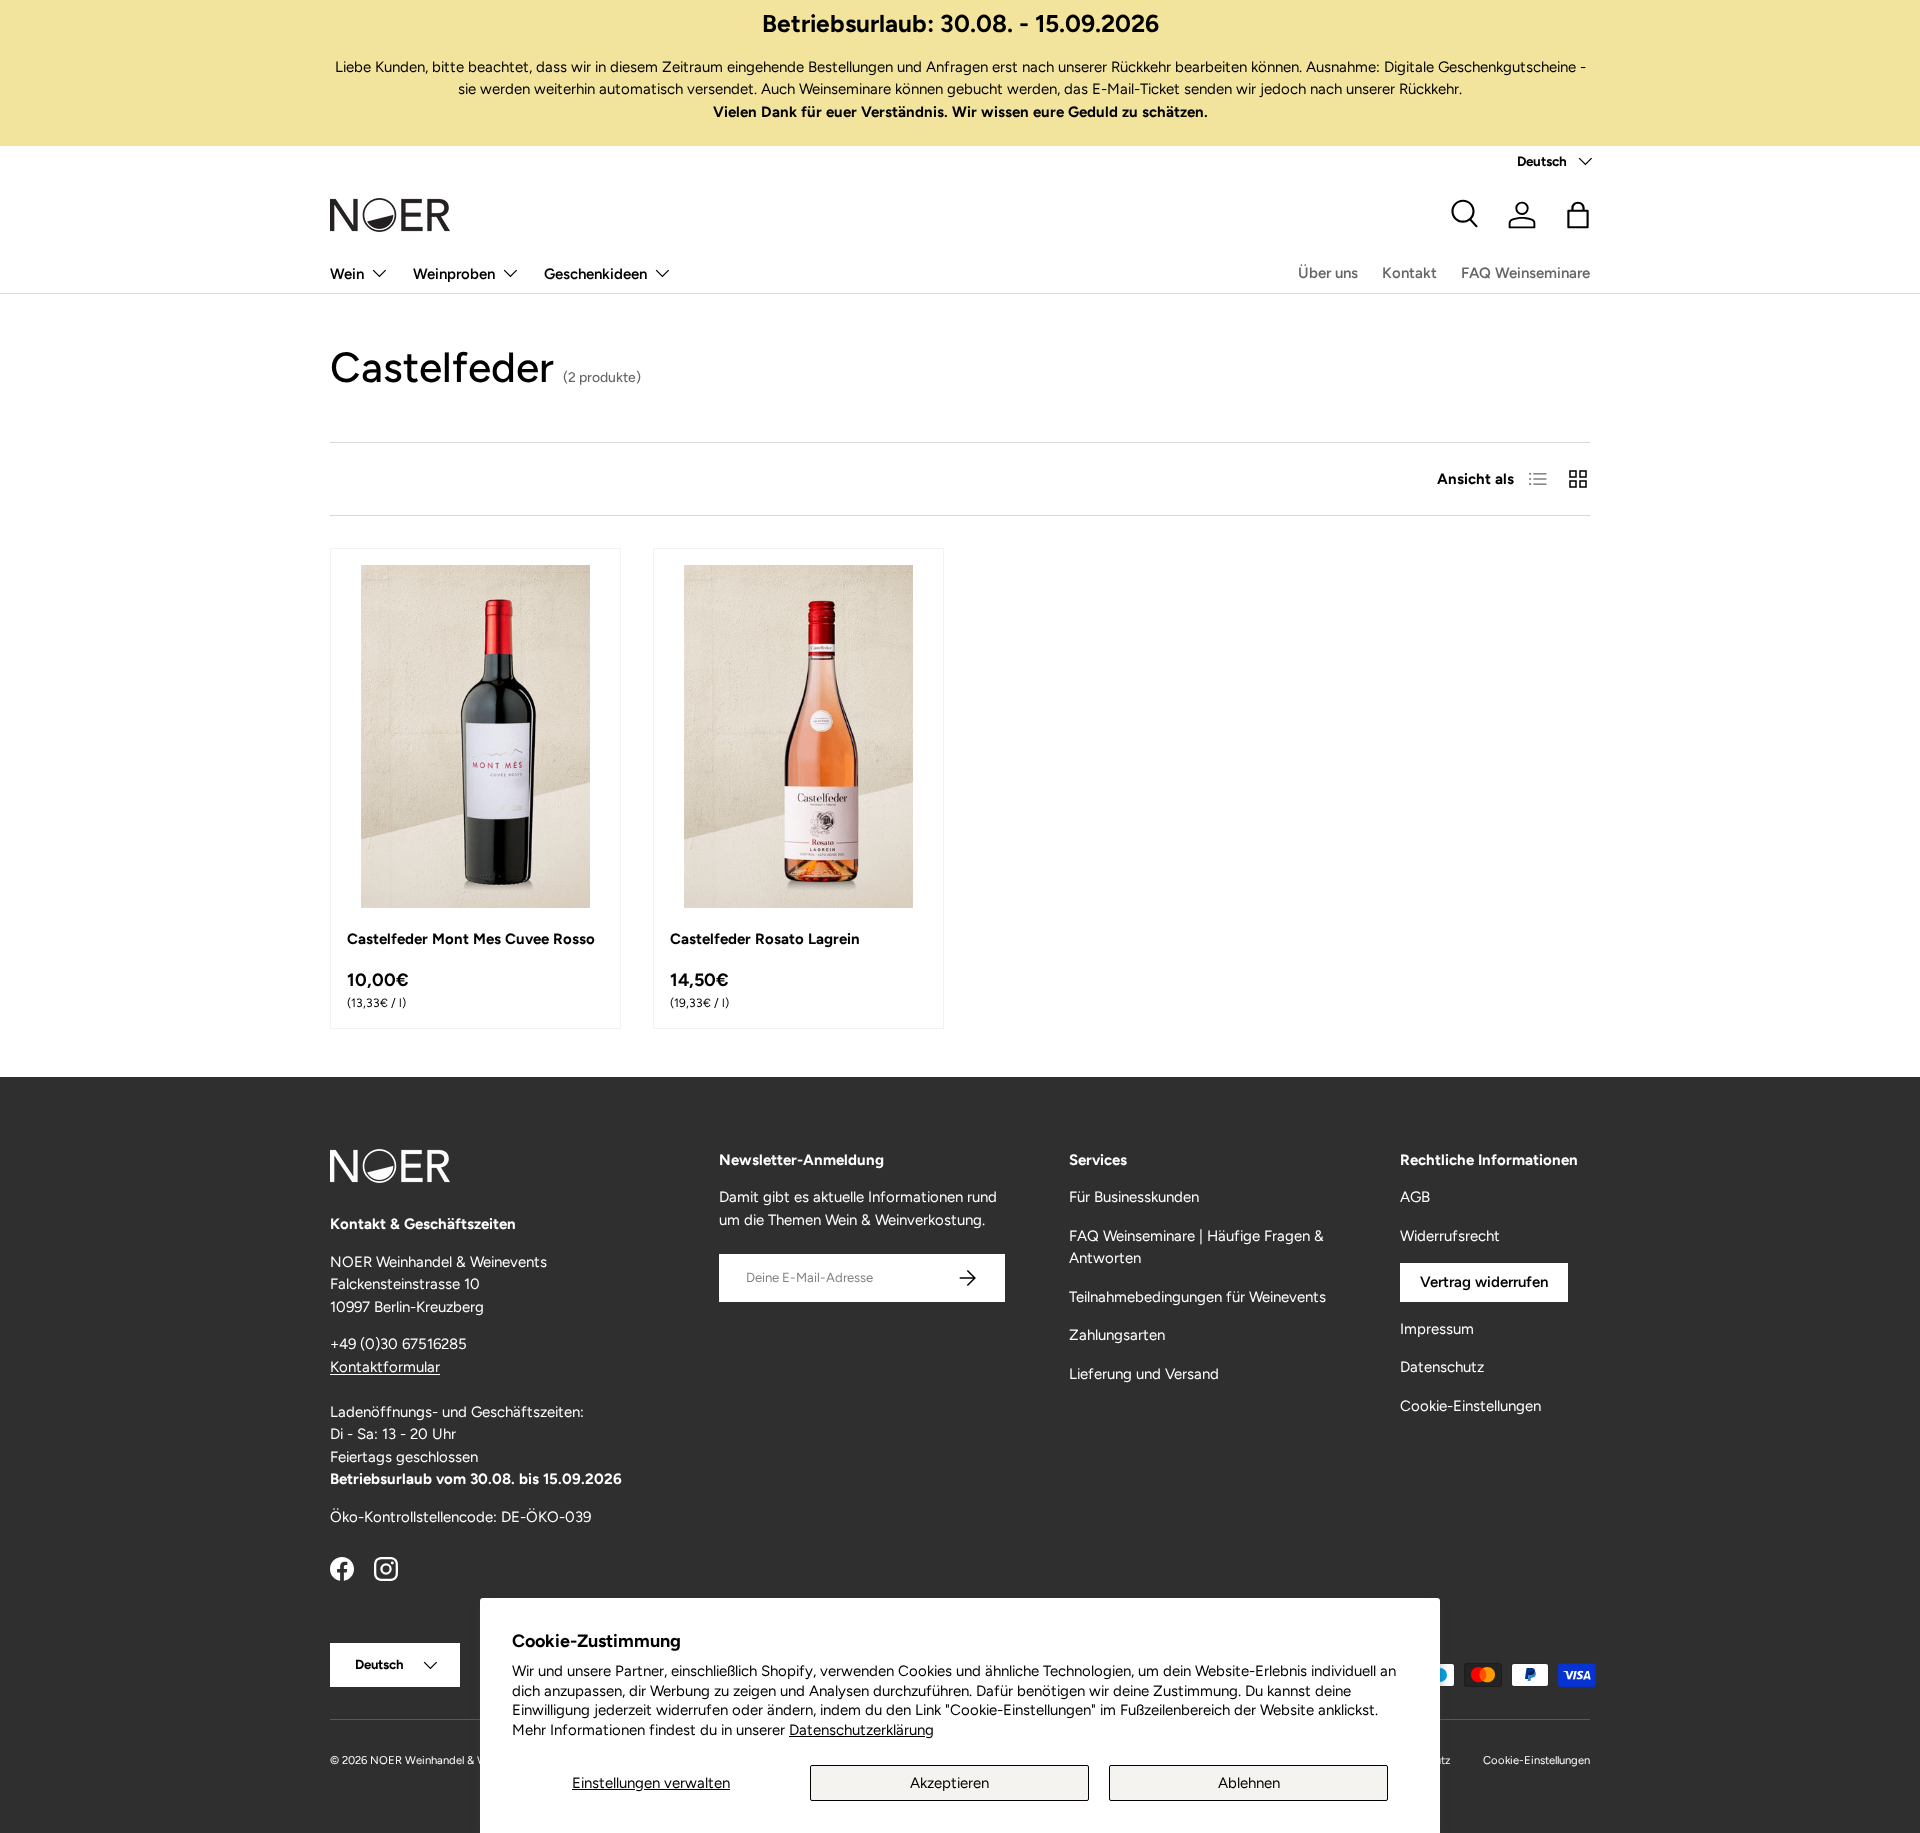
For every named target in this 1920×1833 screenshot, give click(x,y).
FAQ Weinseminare (1525, 273)
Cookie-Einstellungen (1470, 1406)
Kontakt (1409, 273)
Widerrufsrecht (1450, 1236)
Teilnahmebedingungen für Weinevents (1197, 1297)
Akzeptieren (949, 1783)
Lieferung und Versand (1144, 1374)
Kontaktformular (385, 1367)
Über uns (1328, 273)
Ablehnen (1249, 1783)
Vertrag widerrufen (1484, 1282)
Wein (347, 274)
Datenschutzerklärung (861, 1730)
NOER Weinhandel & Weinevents (453, 1760)
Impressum (1437, 1329)
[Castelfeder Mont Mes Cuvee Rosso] (475, 736)
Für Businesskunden (1134, 1197)
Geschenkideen (595, 274)
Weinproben (454, 274)
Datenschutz (1442, 1367)
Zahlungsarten (1117, 1335)
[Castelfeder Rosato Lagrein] (798, 736)
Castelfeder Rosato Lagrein (765, 939)
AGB (1415, 1197)
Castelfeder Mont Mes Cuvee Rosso (471, 939)
